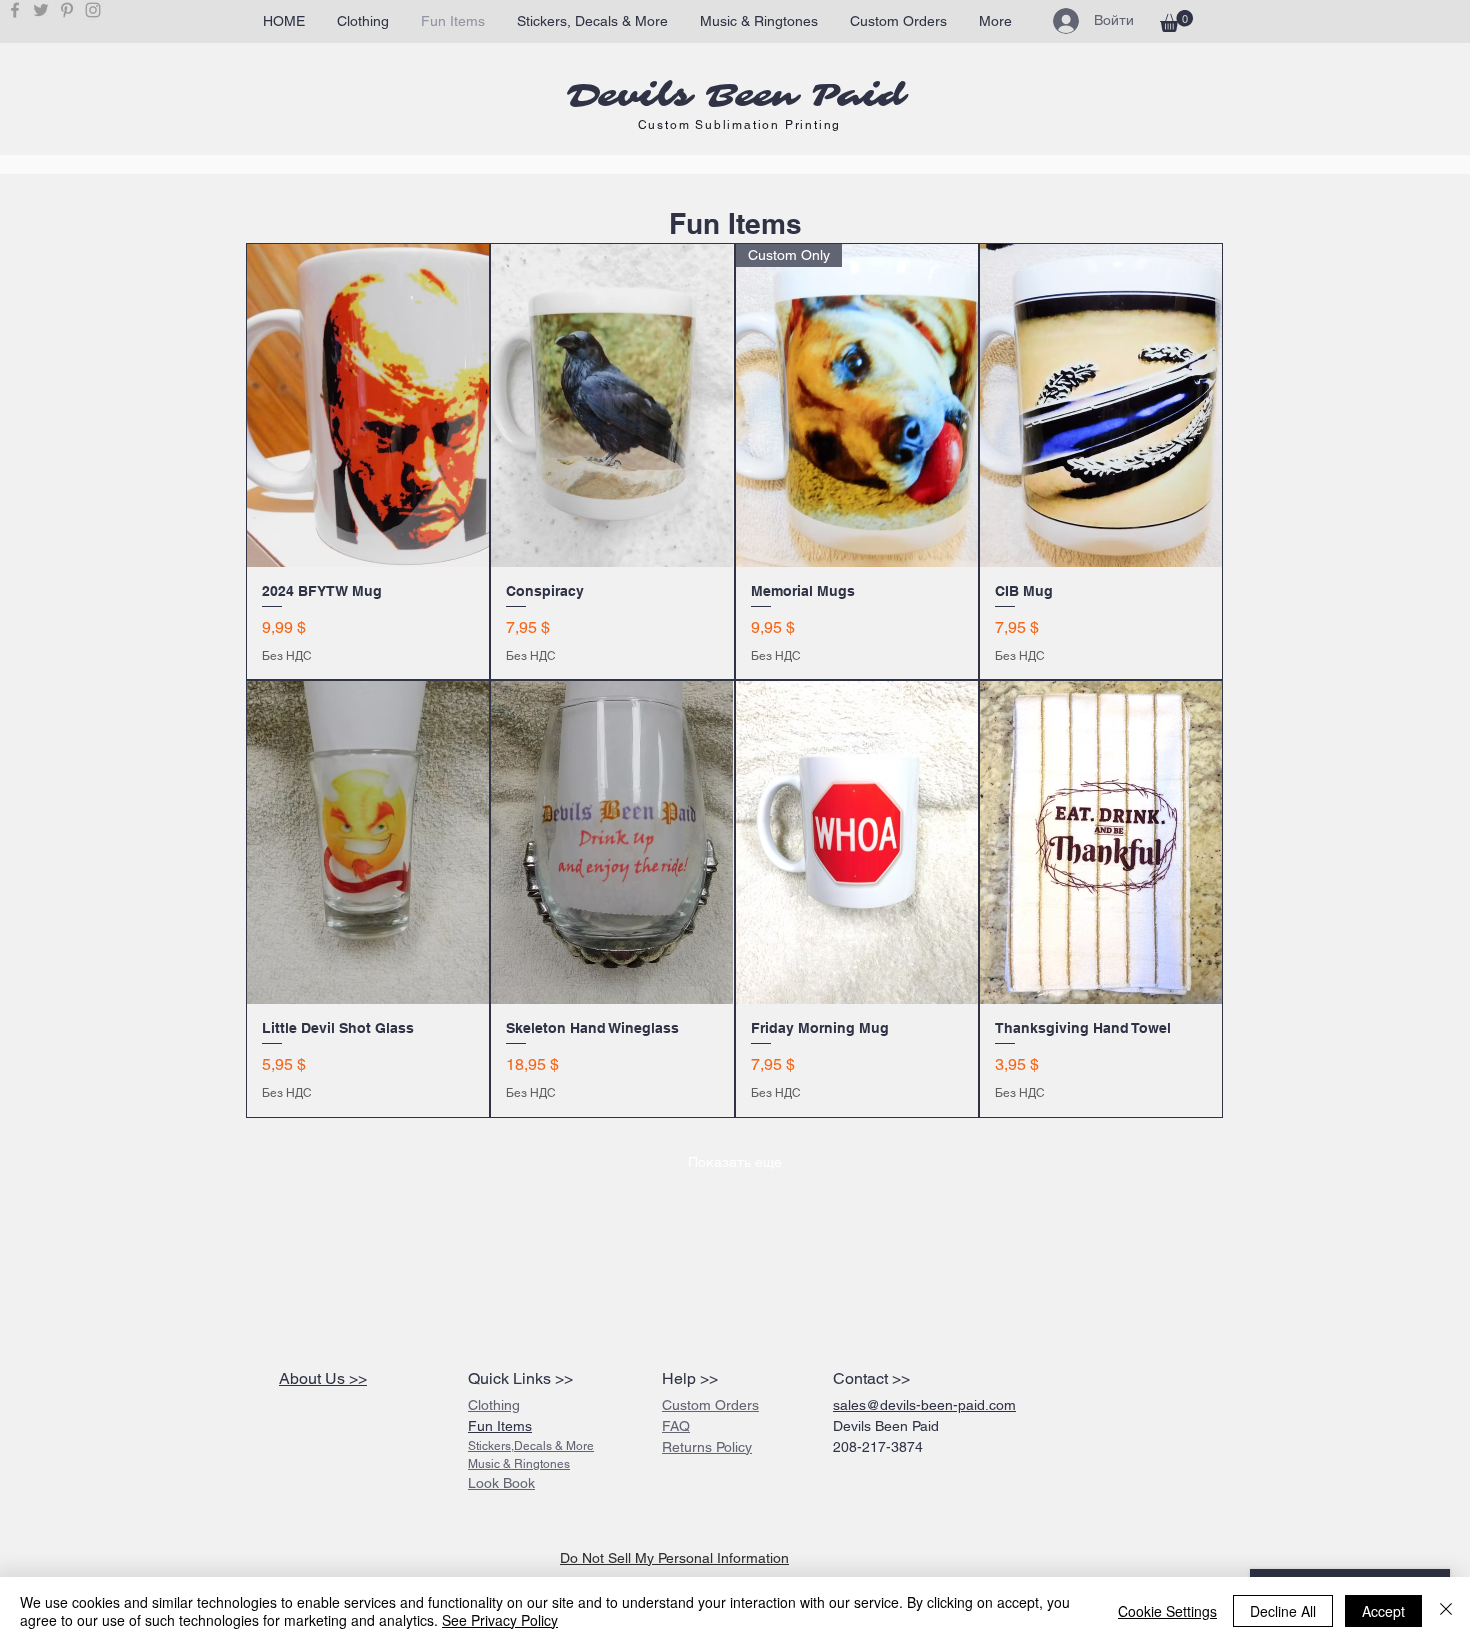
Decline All (1283, 1611)
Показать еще (735, 1162)
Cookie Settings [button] (1167, 1611)
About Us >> (323, 1378)
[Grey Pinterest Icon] (67, 10)
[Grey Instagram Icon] (93, 10)
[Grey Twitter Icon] (41, 10)
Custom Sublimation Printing (740, 125)
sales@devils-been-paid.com (924, 1405)
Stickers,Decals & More (531, 1446)
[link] (1176, 21)
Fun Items (500, 1426)
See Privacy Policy (500, 1620)
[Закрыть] (1446, 1611)
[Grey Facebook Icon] (15, 10)
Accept (1383, 1611)
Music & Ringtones (519, 1464)
